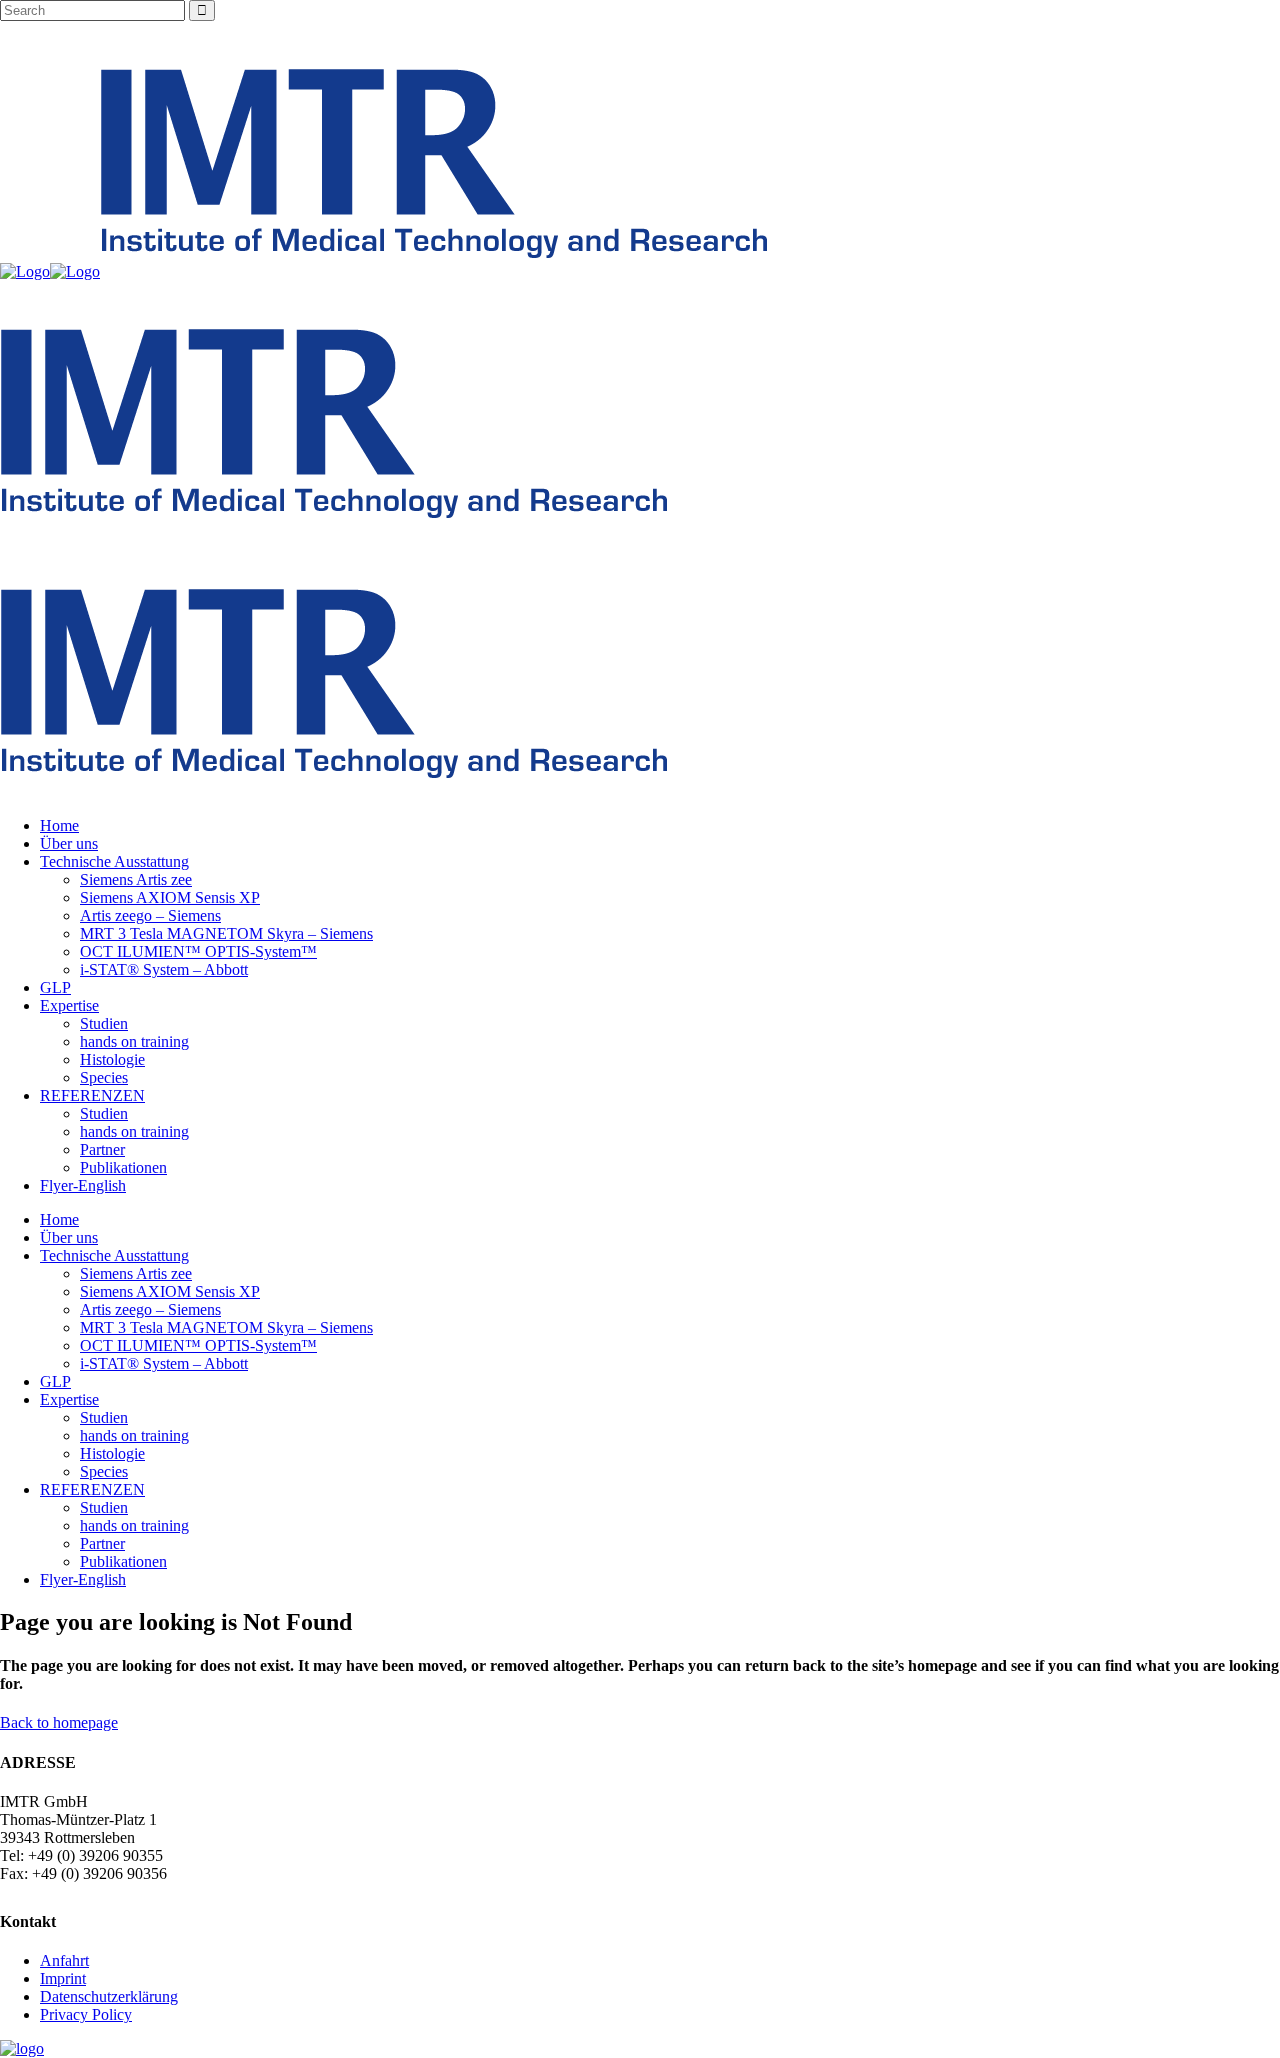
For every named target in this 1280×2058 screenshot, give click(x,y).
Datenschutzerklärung (109, 1996)
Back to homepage (59, 1722)
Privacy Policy (86, 2014)
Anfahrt (64, 1960)
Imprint (63, 1978)
